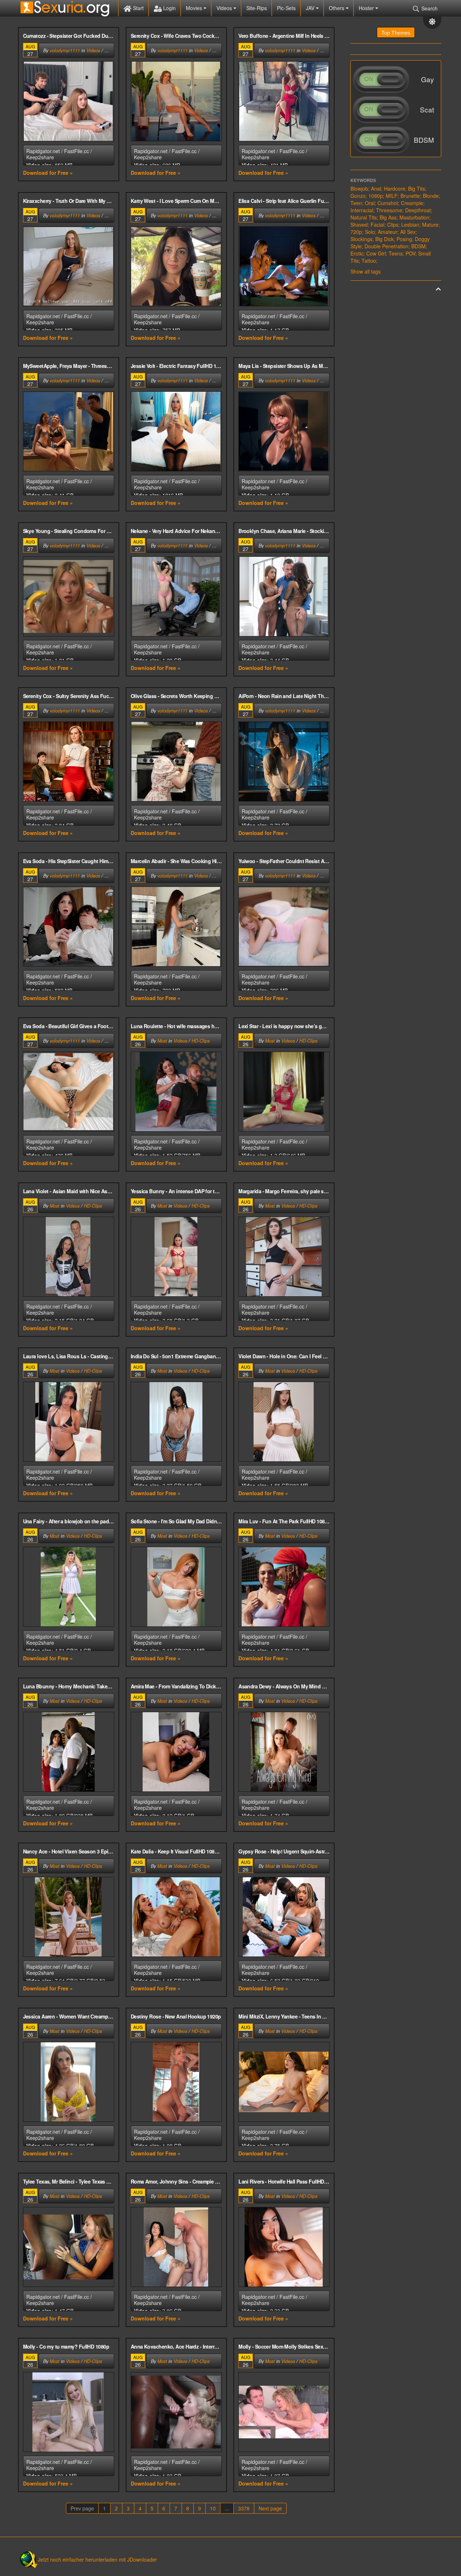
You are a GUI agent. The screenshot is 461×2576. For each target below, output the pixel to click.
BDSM (419, 246)
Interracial (362, 210)
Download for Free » (48, 173)
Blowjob (359, 188)
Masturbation (414, 217)
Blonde (431, 196)
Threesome (389, 210)
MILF (392, 196)
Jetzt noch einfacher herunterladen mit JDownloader (97, 2559)
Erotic (357, 253)
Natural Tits (364, 217)
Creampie (412, 203)
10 (213, 2508)
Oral (370, 203)
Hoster (367, 8)
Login (169, 8)
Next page (270, 2508)
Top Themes (396, 32)
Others (337, 8)
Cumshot (388, 203)
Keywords (363, 180)
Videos (225, 8)
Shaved (359, 225)
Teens (396, 253)
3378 (244, 2508)
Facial (377, 225)
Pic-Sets (286, 8)
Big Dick (384, 239)
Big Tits (417, 188)
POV (410, 253)
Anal (376, 188)
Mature (430, 225)
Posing (404, 239)
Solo (370, 232)
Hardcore (395, 188)
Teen (356, 203)
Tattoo (369, 261)
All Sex (408, 232)
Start (138, 8)
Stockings (361, 239)
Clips (393, 225)
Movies (195, 8)
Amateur (388, 232)
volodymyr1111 (65, 50)
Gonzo (358, 196)
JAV (311, 8)
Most (162, 1041)
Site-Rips (257, 8)
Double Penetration (386, 246)
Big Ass (388, 217)
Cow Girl (376, 253)
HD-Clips (201, 1041)
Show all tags (366, 271)
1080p (376, 196)
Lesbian (410, 225)
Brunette (410, 196)
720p (356, 232)
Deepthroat (418, 210)
